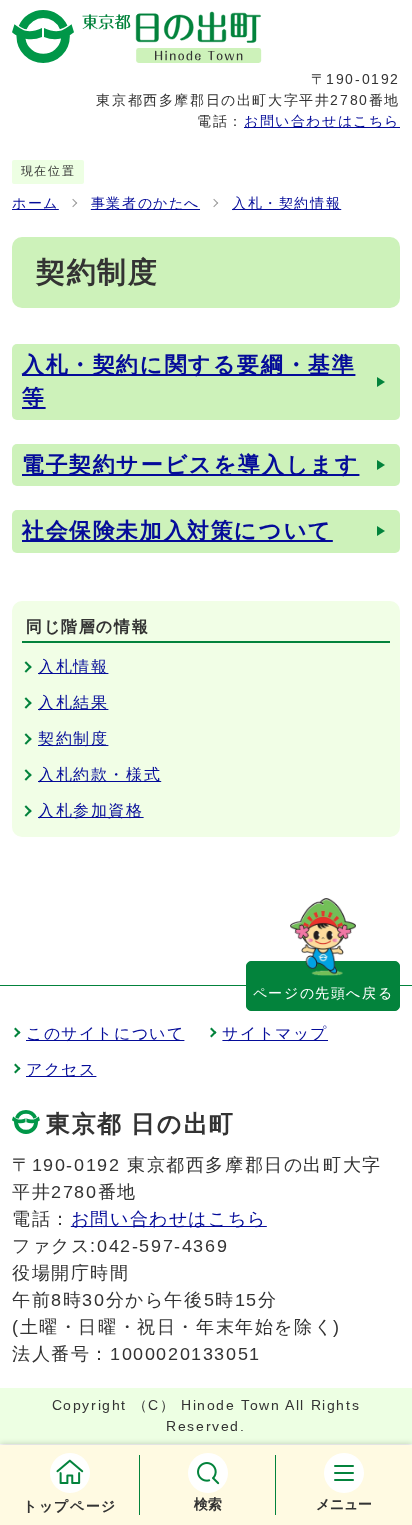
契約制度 (73, 738)
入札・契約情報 (286, 203)
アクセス (61, 1069)
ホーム (35, 203)
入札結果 (73, 702)
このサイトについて (105, 1033)
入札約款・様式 (99, 774)
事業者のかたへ (145, 203)
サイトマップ (275, 1033)
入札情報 (73, 666)
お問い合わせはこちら (322, 121)
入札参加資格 (91, 810)
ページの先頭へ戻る (323, 993)
